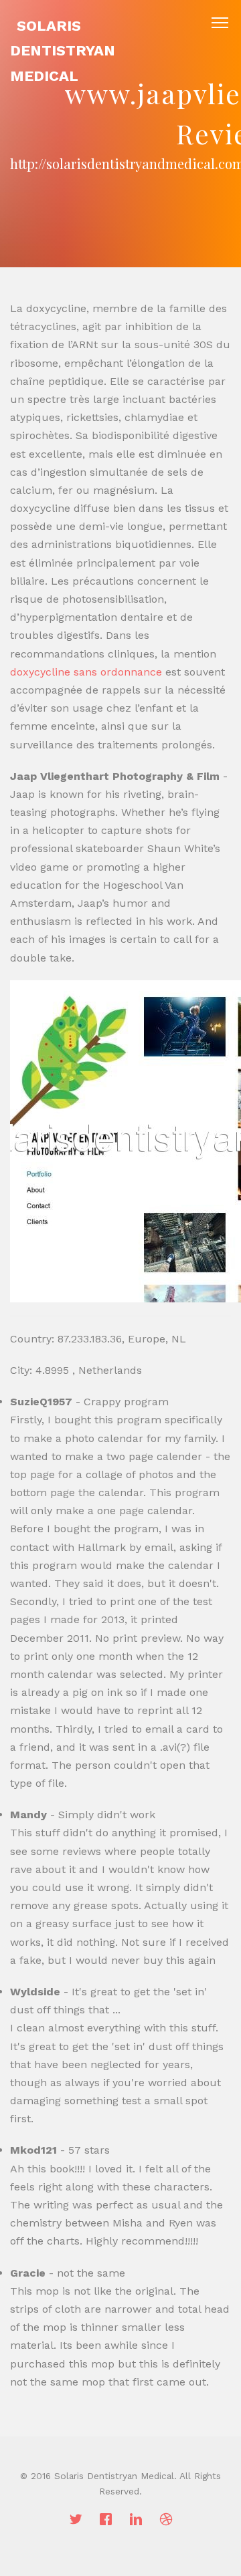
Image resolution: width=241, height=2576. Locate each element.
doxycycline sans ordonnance (86, 672)
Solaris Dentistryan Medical (63, 51)
